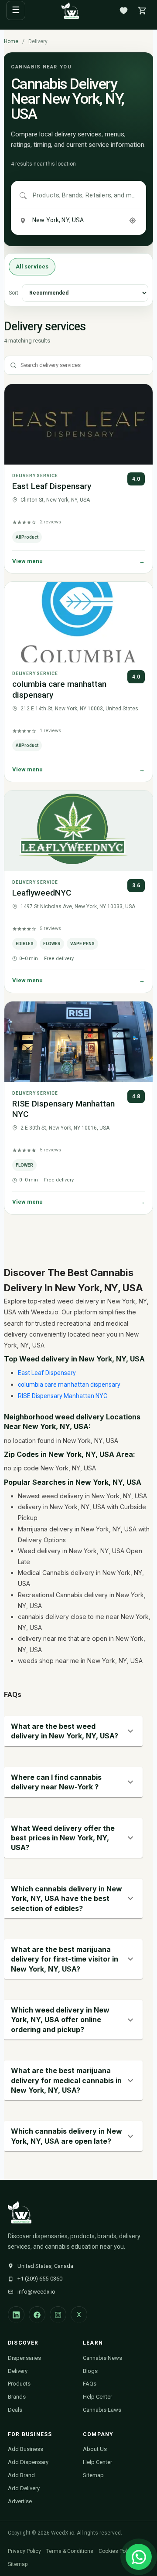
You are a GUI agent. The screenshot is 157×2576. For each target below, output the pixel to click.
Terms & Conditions (70, 2551)
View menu (78, 561)
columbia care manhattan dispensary (69, 1385)
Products (19, 2384)
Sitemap (93, 2475)
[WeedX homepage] (70, 10)
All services (32, 266)
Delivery (18, 2371)
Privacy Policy (24, 2551)
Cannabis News (102, 2358)
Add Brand (21, 2475)
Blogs (90, 2371)
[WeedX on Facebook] (37, 2315)
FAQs (90, 2384)
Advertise (20, 2501)
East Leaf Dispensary (52, 486)
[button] (73, 1731)
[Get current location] (133, 221)
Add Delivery (24, 2488)
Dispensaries (24, 2358)
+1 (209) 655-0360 (40, 2279)
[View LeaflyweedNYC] (78, 831)
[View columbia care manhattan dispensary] (78, 622)
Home (11, 41)
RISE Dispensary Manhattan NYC (63, 1396)
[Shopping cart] (142, 10)
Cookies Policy (116, 2551)
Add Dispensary (28, 2462)
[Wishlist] (123, 10)
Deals (15, 2410)
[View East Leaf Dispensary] (78, 424)
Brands (17, 2397)
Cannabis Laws (102, 2410)
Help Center (97, 2397)
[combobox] (85, 196)
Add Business (26, 2449)
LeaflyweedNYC (42, 893)
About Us (95, 2449)
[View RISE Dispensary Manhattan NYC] (78, 1042)
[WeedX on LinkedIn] (16, 2315)
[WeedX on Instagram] (58, 2315)
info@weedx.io (36, 2292)
